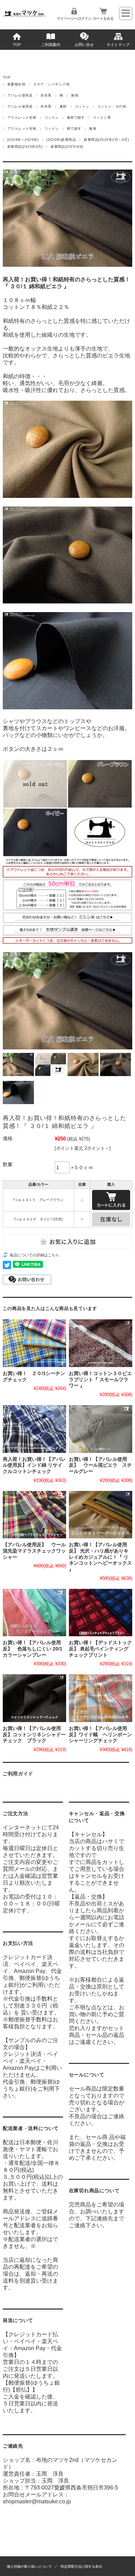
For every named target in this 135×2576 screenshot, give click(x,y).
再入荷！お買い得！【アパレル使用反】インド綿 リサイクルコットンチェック (34, 1465)
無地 (75, 95)
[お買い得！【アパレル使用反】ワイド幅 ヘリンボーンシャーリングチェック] (101, 1698)
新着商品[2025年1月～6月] (106, 140)
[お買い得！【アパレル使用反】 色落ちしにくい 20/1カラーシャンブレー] (34, 1613)
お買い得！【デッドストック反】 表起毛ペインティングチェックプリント (100, 1649)
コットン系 (102, 117)
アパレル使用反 (20, 95)
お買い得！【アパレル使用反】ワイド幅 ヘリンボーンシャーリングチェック (100, 1735)
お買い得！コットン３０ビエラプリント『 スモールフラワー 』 (100, 1380)
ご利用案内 (51, 45)
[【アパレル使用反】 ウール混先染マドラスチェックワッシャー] (34, 1515)
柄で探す (74, 129)
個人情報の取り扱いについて (29, 2566)
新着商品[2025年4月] (25, 147)
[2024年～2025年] (23, 140)
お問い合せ (84, 45)
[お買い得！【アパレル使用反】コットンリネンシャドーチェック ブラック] (34, 1698)
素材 (63, 106)
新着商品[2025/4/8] (67, 147)
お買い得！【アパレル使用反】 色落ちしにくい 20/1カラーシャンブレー (33, 1649)
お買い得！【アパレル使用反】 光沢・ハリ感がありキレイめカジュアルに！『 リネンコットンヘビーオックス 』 (100, 1557)
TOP (17, 45)
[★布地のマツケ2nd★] (24, 15)
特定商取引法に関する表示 (81, 2566)
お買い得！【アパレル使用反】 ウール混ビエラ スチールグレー (100, 1465)
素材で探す (76, 117)
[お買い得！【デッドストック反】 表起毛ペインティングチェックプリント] (101, 1613)
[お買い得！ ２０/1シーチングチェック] (34, 1343)
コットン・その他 (112, 106)
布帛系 (46, 95)
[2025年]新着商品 (61, 140)
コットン (82, 106)
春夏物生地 (16, 84)
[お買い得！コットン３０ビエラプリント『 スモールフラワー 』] (101, 1343)
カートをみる (103, 18)
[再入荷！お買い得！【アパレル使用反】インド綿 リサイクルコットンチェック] (34, 1429)
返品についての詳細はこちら (34, 1255)
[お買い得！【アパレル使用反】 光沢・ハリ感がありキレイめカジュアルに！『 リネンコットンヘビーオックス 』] (101, 1515)
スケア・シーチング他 (51, 84)
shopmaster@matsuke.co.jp (37, 2501)
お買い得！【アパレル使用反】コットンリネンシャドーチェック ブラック (34, 1735)
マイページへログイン (74, 18)
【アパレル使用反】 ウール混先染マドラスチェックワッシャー (34, 1551)
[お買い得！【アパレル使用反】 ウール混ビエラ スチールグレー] (101, 1429)
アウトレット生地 (22, 117)
